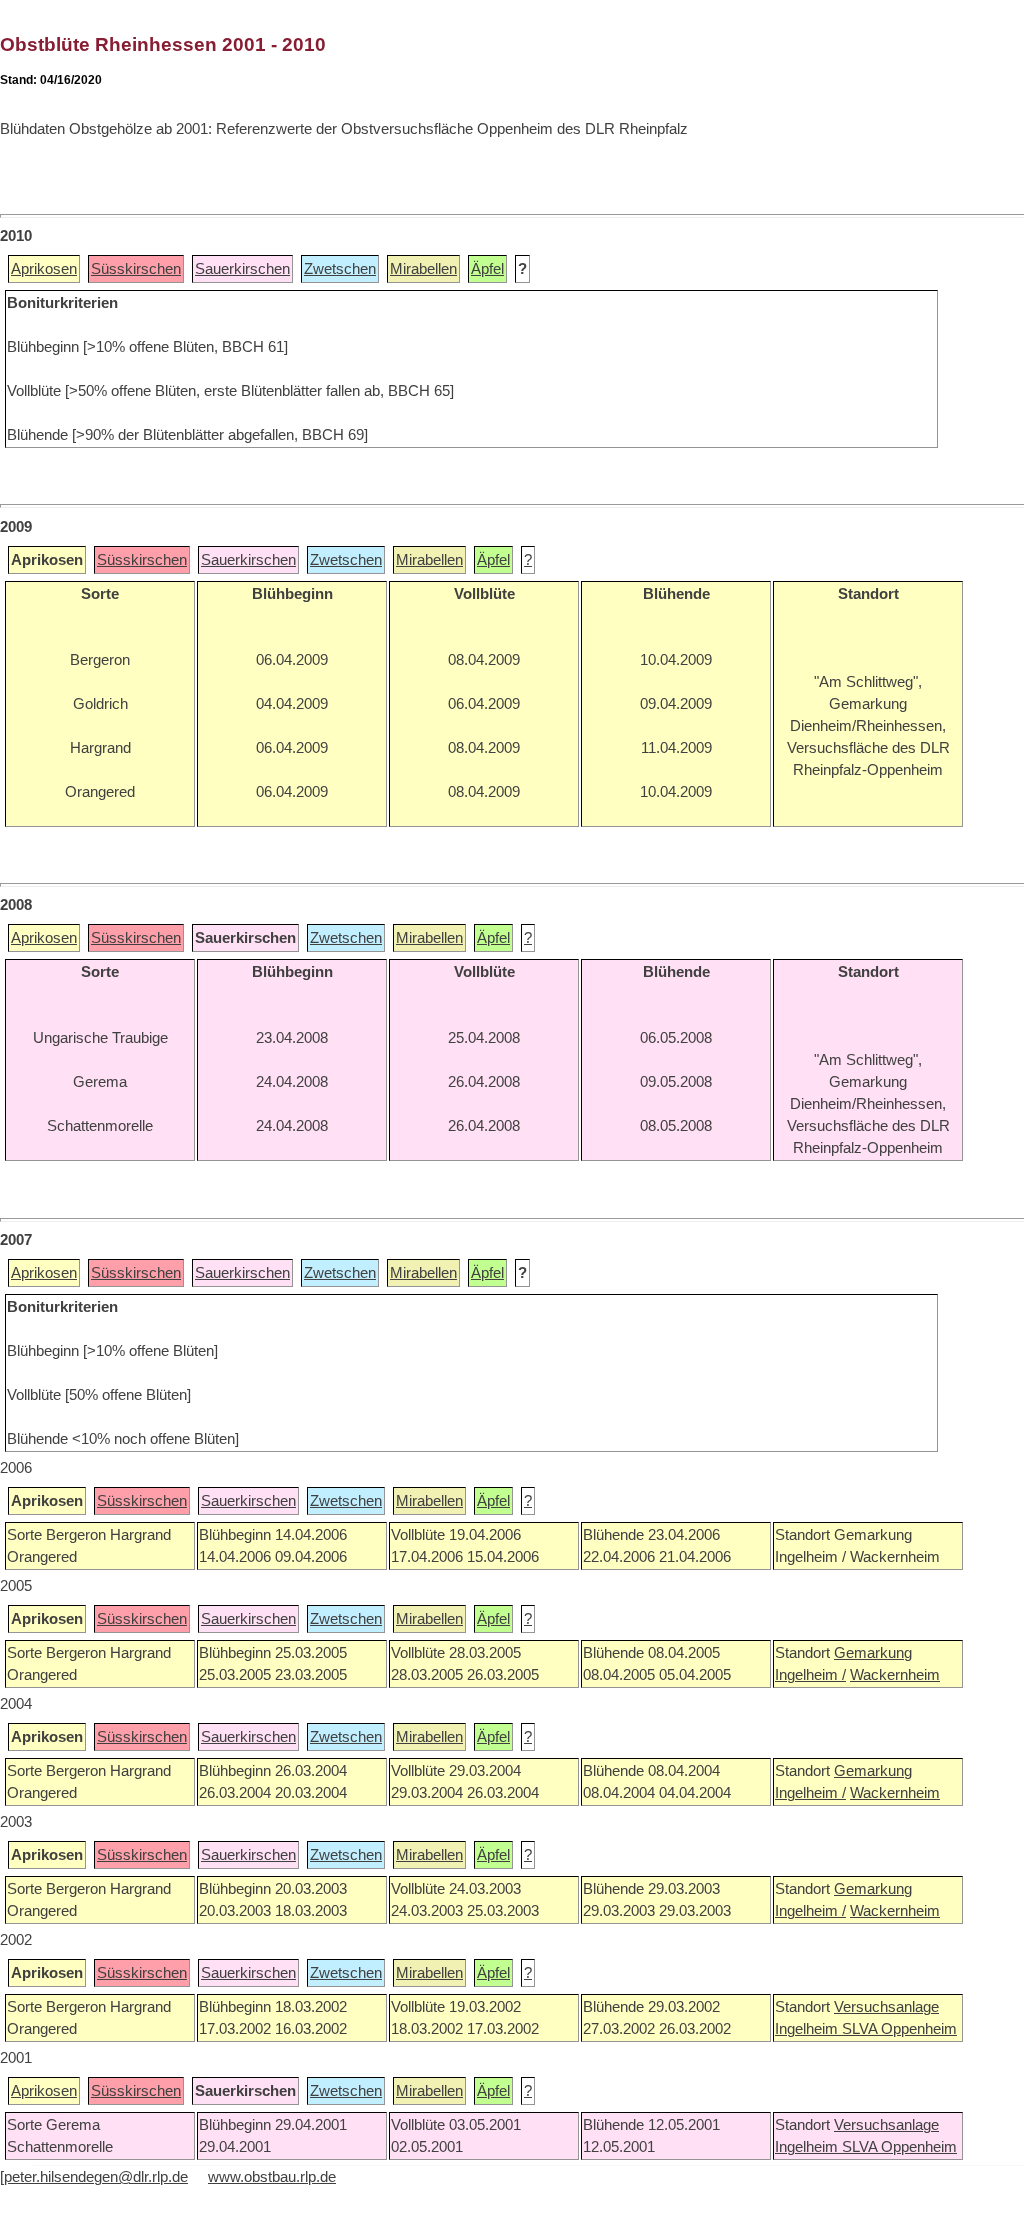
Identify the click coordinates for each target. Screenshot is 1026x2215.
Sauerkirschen (242, 269)
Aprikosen (44, 269)
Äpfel (487, 269)
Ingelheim (808, 2029)
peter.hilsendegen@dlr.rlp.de (96, 2177)
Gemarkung (873, 1653)
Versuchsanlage (886, 2007)
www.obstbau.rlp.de (272, 2177)
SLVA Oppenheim (899, 2029)
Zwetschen (340, 269)
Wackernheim (895, 1675)
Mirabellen (423, 269)
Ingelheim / (810, 1675)
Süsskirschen (136, 269)
